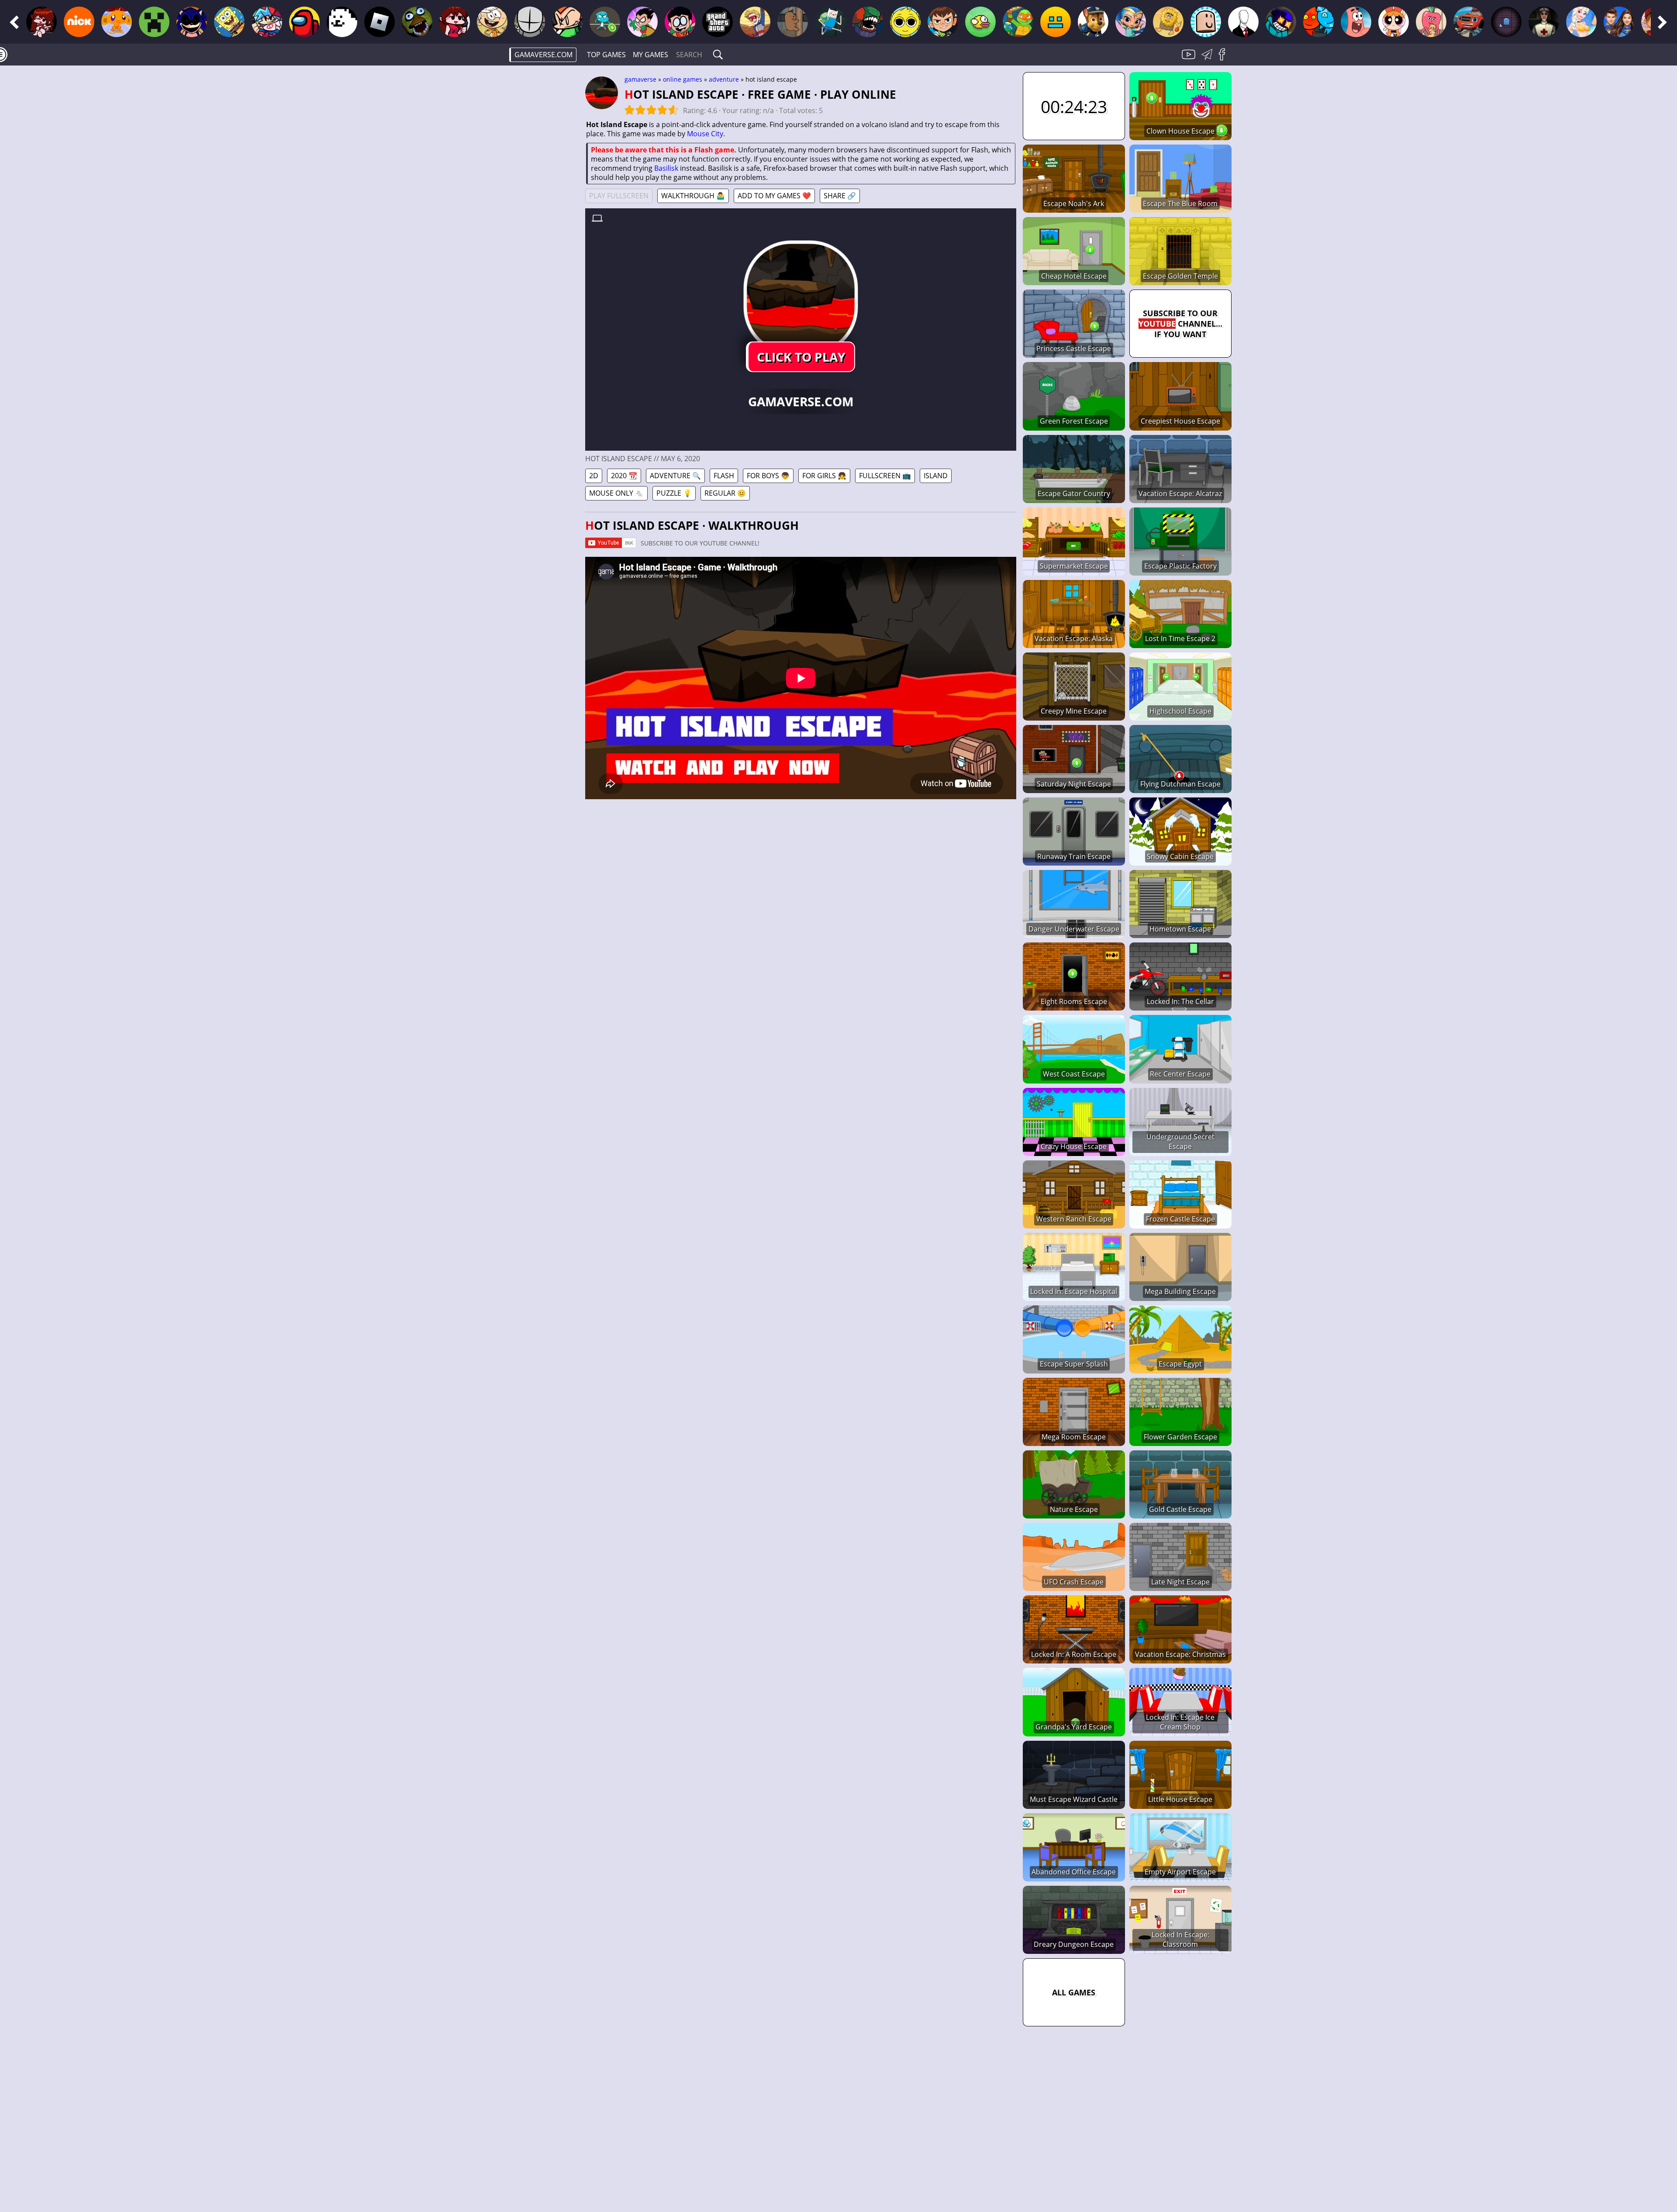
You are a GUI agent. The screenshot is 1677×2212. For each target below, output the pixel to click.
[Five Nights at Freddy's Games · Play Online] (417, 22)
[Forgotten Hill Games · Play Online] (1544, 22)
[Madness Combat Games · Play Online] (530, 22)
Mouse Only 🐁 (616, 493)
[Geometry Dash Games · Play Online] (1056, 22)
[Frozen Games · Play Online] (1581, 22)
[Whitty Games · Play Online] (1281, 22)
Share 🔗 (840, 196)
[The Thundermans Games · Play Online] (1619, 22)
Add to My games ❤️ (774, 196)
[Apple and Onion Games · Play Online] (1431, 22)
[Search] (718, 55)
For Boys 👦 (768, 476)
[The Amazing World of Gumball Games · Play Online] (605, 22)
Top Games (606, 55)
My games (650, 55)
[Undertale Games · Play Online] (342, 22)
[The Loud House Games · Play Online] (492, 22)
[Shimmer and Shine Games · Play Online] (1131, 22)
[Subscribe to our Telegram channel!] (1208, 59)
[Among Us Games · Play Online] (304, 22)
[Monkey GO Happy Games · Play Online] (117, 22)
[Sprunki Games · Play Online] (905, 22)
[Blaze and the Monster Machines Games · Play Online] (1469, 22)
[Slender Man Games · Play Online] (1243, 22)
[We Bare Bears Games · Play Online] (793, 22)
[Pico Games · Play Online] (567, 22)
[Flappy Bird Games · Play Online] (980, 22)
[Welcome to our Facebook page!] (1225, 59)
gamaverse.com (543, 55)
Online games (683, 79)
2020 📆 (624, 476)
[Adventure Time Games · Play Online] (830, 22)
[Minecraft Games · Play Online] (154, 22)
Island (936, 476)
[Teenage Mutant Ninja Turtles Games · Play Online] (1018, 22)
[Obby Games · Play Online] (1206, 22)
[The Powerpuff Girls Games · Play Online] (1394, 22)
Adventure (724, 79)
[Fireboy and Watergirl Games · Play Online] (1318, 22)
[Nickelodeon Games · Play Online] (79, 22)
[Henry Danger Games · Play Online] (755, 22)
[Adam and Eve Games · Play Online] (1168, 22)
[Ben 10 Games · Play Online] (943, 22)
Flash (724, 476)
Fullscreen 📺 (885, 476)
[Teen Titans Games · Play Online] (642, 22)
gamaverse (640, 79)
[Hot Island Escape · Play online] (801, 298)
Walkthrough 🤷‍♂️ (693, 196)
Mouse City (705, 134)
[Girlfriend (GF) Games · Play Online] (455, 22)
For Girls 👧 (824, 476)
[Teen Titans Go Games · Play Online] (680, 22)
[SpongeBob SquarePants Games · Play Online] (229, 22)
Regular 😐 (725, 493)
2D (594, 476)
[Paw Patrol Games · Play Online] (1093, 22)
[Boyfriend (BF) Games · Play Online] (267, 22)
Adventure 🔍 (675, 476)
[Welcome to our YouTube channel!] (1190, 59)
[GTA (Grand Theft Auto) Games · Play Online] (718, 22)
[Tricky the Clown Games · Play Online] (868, 22)
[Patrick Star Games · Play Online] (1356, 22)
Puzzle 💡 (674, 493)
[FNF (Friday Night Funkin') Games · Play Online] (41, 22)
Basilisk (666, 168)
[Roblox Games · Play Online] (380, 22)
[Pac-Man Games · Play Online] (1506, 22)
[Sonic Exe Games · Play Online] (192, 22)
